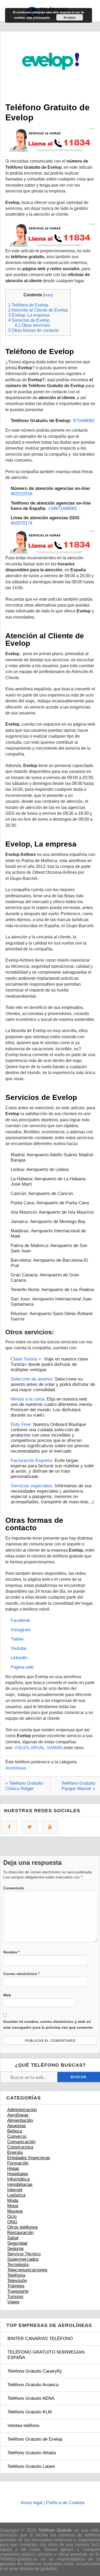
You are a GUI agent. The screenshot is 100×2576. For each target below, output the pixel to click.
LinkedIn (19, 1658)
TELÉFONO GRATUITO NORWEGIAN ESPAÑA (46, 2355)
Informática (18, 2179)
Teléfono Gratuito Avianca (33, 2385)
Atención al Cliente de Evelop (38, 310)
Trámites (16, 2286)
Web (7, 1995)
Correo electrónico (21, 1974)
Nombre (11, 1952)
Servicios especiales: (32, 1486)
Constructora (20, 2147)
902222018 (21, 494)
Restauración (20, 2233)
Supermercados (23, 2259)
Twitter (17, 1639)
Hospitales (18, 2174)
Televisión (17, 2281)
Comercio (17, 2136)
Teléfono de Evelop (28, 305)
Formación (18, 2163)
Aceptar (70, 17)
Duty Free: (21, 1424)
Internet (15, 2190)
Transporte (18, 2291)
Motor (13, 2206)
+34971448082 (62, 508)
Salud (13, 2238)
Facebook (21, 1620)
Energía (15, 2152)
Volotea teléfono (23, 2426)
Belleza (15, 2131)
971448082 (84, 421)
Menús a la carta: (28, 1399)
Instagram (21, 1630)
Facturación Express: (32, 1460)
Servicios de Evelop (29, 320)
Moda (13, 2201)
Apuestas (17, 2126)
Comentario (14, 1888)
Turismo (15, 2297)
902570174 (21, 523)
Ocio (12, 2217)
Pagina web (22, 1667)
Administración (22, 2110)
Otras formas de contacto (33, 330)
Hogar (13, 2168)
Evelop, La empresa (29, 315)
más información (38, 17)
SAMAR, (55, 1748)
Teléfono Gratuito (55, 2530)
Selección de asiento (31, 1379)
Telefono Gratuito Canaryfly (35, 2371)
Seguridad (17, 2243)
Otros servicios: (33, 325)
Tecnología (18, 2265)
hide (48, 295)
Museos (15, 2211)
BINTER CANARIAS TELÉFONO (40, 2339)
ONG (12, 2222)
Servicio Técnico (24, 2254)
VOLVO (22, 1748)
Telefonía (16, 2275)
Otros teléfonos (23, 2227)
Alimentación (20, 2120)
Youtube (19, 1648)
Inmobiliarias (20, 2184)
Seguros (15, 2249)
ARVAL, (38, 1748)
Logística (16, 2195)
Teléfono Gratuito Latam (31, 2466)
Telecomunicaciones (27, 2270)
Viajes (13, 2302)
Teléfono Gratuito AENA (31, 2398)
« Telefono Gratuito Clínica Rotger (24, 1786)
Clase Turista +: (27, 1359)
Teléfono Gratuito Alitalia (32, 2453)
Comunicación (21, 2142)
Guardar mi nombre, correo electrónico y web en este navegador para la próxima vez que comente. (48, 2024)
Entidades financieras (29, 2158)
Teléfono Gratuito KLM (30, 2412)
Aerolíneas (16, 1768)
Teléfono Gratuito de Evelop (35, 2439)
